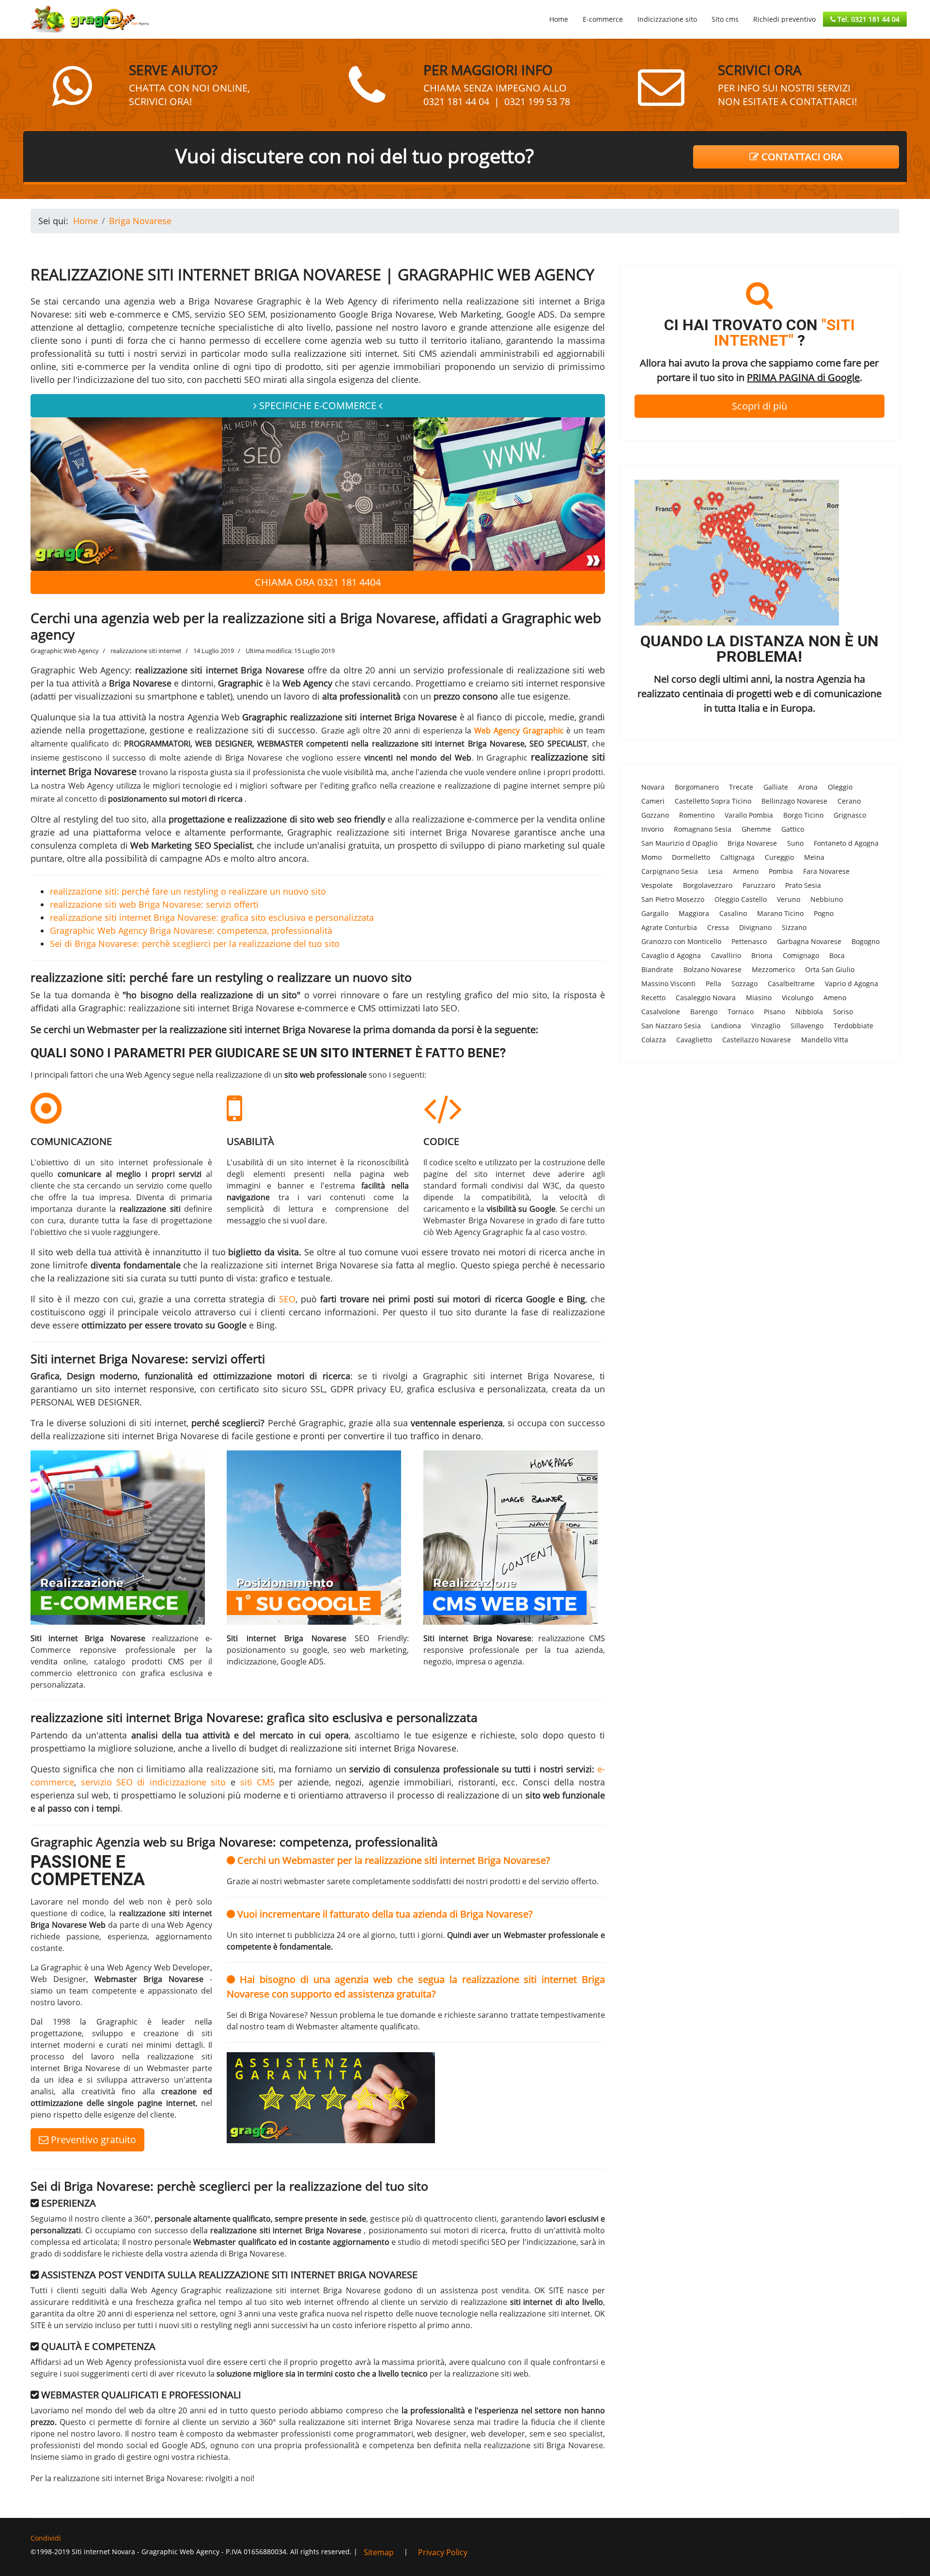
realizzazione (579, 1312)
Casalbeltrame (791, 983)
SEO (287, 1299)
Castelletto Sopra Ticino (713, 801)
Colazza (654, 1040)
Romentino (697, 815)
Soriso (843, 1012)
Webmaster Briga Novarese (474, 1220)
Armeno (746, 871)
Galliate (776, 787)
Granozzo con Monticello (681, 941)
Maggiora (694, 913)
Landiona (726, 1026)
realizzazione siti (230, 730)
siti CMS (258, 1782)
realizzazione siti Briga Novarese (543, 2445)
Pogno (824, 913)
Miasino (759, 998)
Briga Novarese (752, 843)
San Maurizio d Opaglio (679, 843)
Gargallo (655, 913)
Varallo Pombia (749, 815)
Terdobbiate (853, 1026)
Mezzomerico (773, 969)
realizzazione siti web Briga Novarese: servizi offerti (154, 904)
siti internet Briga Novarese (533, 1376)
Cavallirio (726, 955)
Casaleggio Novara (706, 998)
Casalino (733, 913)
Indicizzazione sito (667, 19)
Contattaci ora (801, 157)
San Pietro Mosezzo (673, 899)
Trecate (741, 787)
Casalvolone (661, 1012)
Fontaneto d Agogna (846, 843)
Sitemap (379, 2552)
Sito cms (725, 19)
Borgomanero (697, 787)
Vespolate (657, 885)
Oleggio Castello (741, 899)
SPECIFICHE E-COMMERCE (318, 405)
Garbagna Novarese (809, 941)
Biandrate (657, 969)
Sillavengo (807, 1026)
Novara (653, 787)
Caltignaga (737, 857)
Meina (814, 857)
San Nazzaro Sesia (671, 1026)
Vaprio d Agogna (852, 983)
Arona (808, 787)
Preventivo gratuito (92, 2140)
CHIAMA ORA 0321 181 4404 (318, 582)
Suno (795, 843)
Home (559, 19)
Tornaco (741, 1012)
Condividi (46, 2538)
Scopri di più (759, 406)
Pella (713, 983)
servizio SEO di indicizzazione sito (154, 1782)
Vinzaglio (766, 1026)
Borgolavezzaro (708, 885)
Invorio (652, 829)
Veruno (789, 899)
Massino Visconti (668, 983)
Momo (651, 857)
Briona (762, 955)
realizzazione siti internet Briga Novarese (374, 717)
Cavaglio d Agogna (671, 955)
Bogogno (866, 941)
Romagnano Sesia (703, 829)
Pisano (775, 1012)
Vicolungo (798, 998)
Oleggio (840, 787)
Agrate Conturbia (669, 927)
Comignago (801, 955)
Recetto (653, 998)
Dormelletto (691, 857)
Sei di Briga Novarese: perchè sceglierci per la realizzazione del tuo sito (195, 944)
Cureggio (779, 857)
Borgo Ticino (803, 815)
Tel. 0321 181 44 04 (868, 19)
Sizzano (794, 927)
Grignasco (850, 815)
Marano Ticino (780, 913)
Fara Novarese (826, 871)
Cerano (849, 801)
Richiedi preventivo (784, 19)
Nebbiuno (827, 899)
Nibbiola (809, 1012)
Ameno (835, 998)
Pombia (781, 871)
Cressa (718, 927)
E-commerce (603, 19)
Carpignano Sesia (670, 871)
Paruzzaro (759, 885)
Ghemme (756, 829)
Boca (837, 955)
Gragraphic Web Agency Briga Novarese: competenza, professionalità (191, 930)
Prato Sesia (803, 885)
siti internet (163, 1423)
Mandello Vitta (825, 1040)
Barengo (704, 1012)
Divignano (755, 927)
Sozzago (744, 983)
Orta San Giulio (830, 969)
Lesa (715, 871)
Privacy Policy (443, 2552)
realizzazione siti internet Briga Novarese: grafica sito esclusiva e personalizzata (212, 917)
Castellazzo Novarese (757, 1040)
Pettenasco (749, 941)
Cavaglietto (694, 1040)
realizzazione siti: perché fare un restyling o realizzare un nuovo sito (188, 891)
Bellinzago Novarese (794, 801)
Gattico (793, 829)
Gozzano (655, 815)
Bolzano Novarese (713, 969)
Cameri (653, 801)
